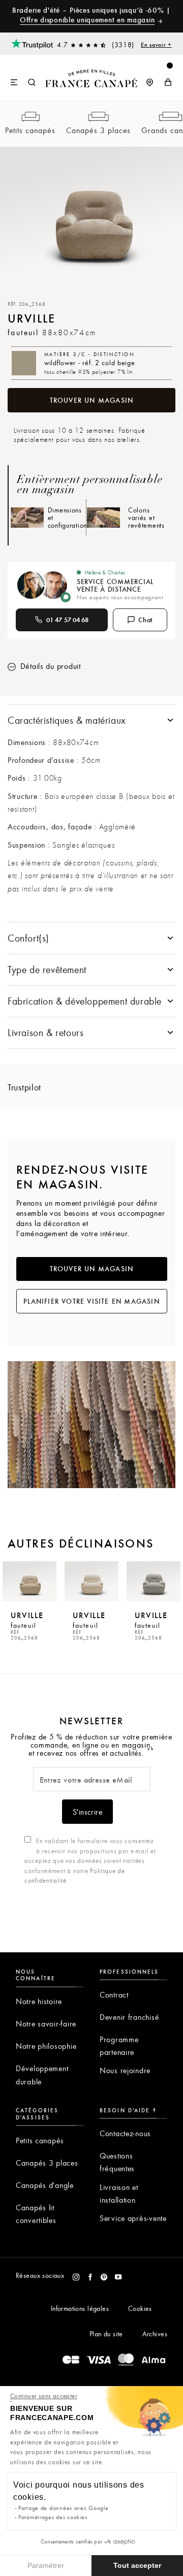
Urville (27, 1625)
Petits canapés (30, 130)
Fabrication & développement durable (85, 1001)
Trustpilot (24, 1087)
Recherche (32, 83)
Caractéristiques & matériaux (67, 720)
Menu (14, 83)
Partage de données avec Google (64, 2508)
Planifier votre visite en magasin (91, 1301)
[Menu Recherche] (23, 78)
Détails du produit (49, 666)
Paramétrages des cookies (53, 2517)
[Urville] (29, 1582)
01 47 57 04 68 (68, 620)
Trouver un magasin (92, 400)
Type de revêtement (47, 969)
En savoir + (156, 44)
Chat (146, 620)
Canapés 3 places (98, 130)
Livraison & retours (45, 1032)
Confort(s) (28, 938)
